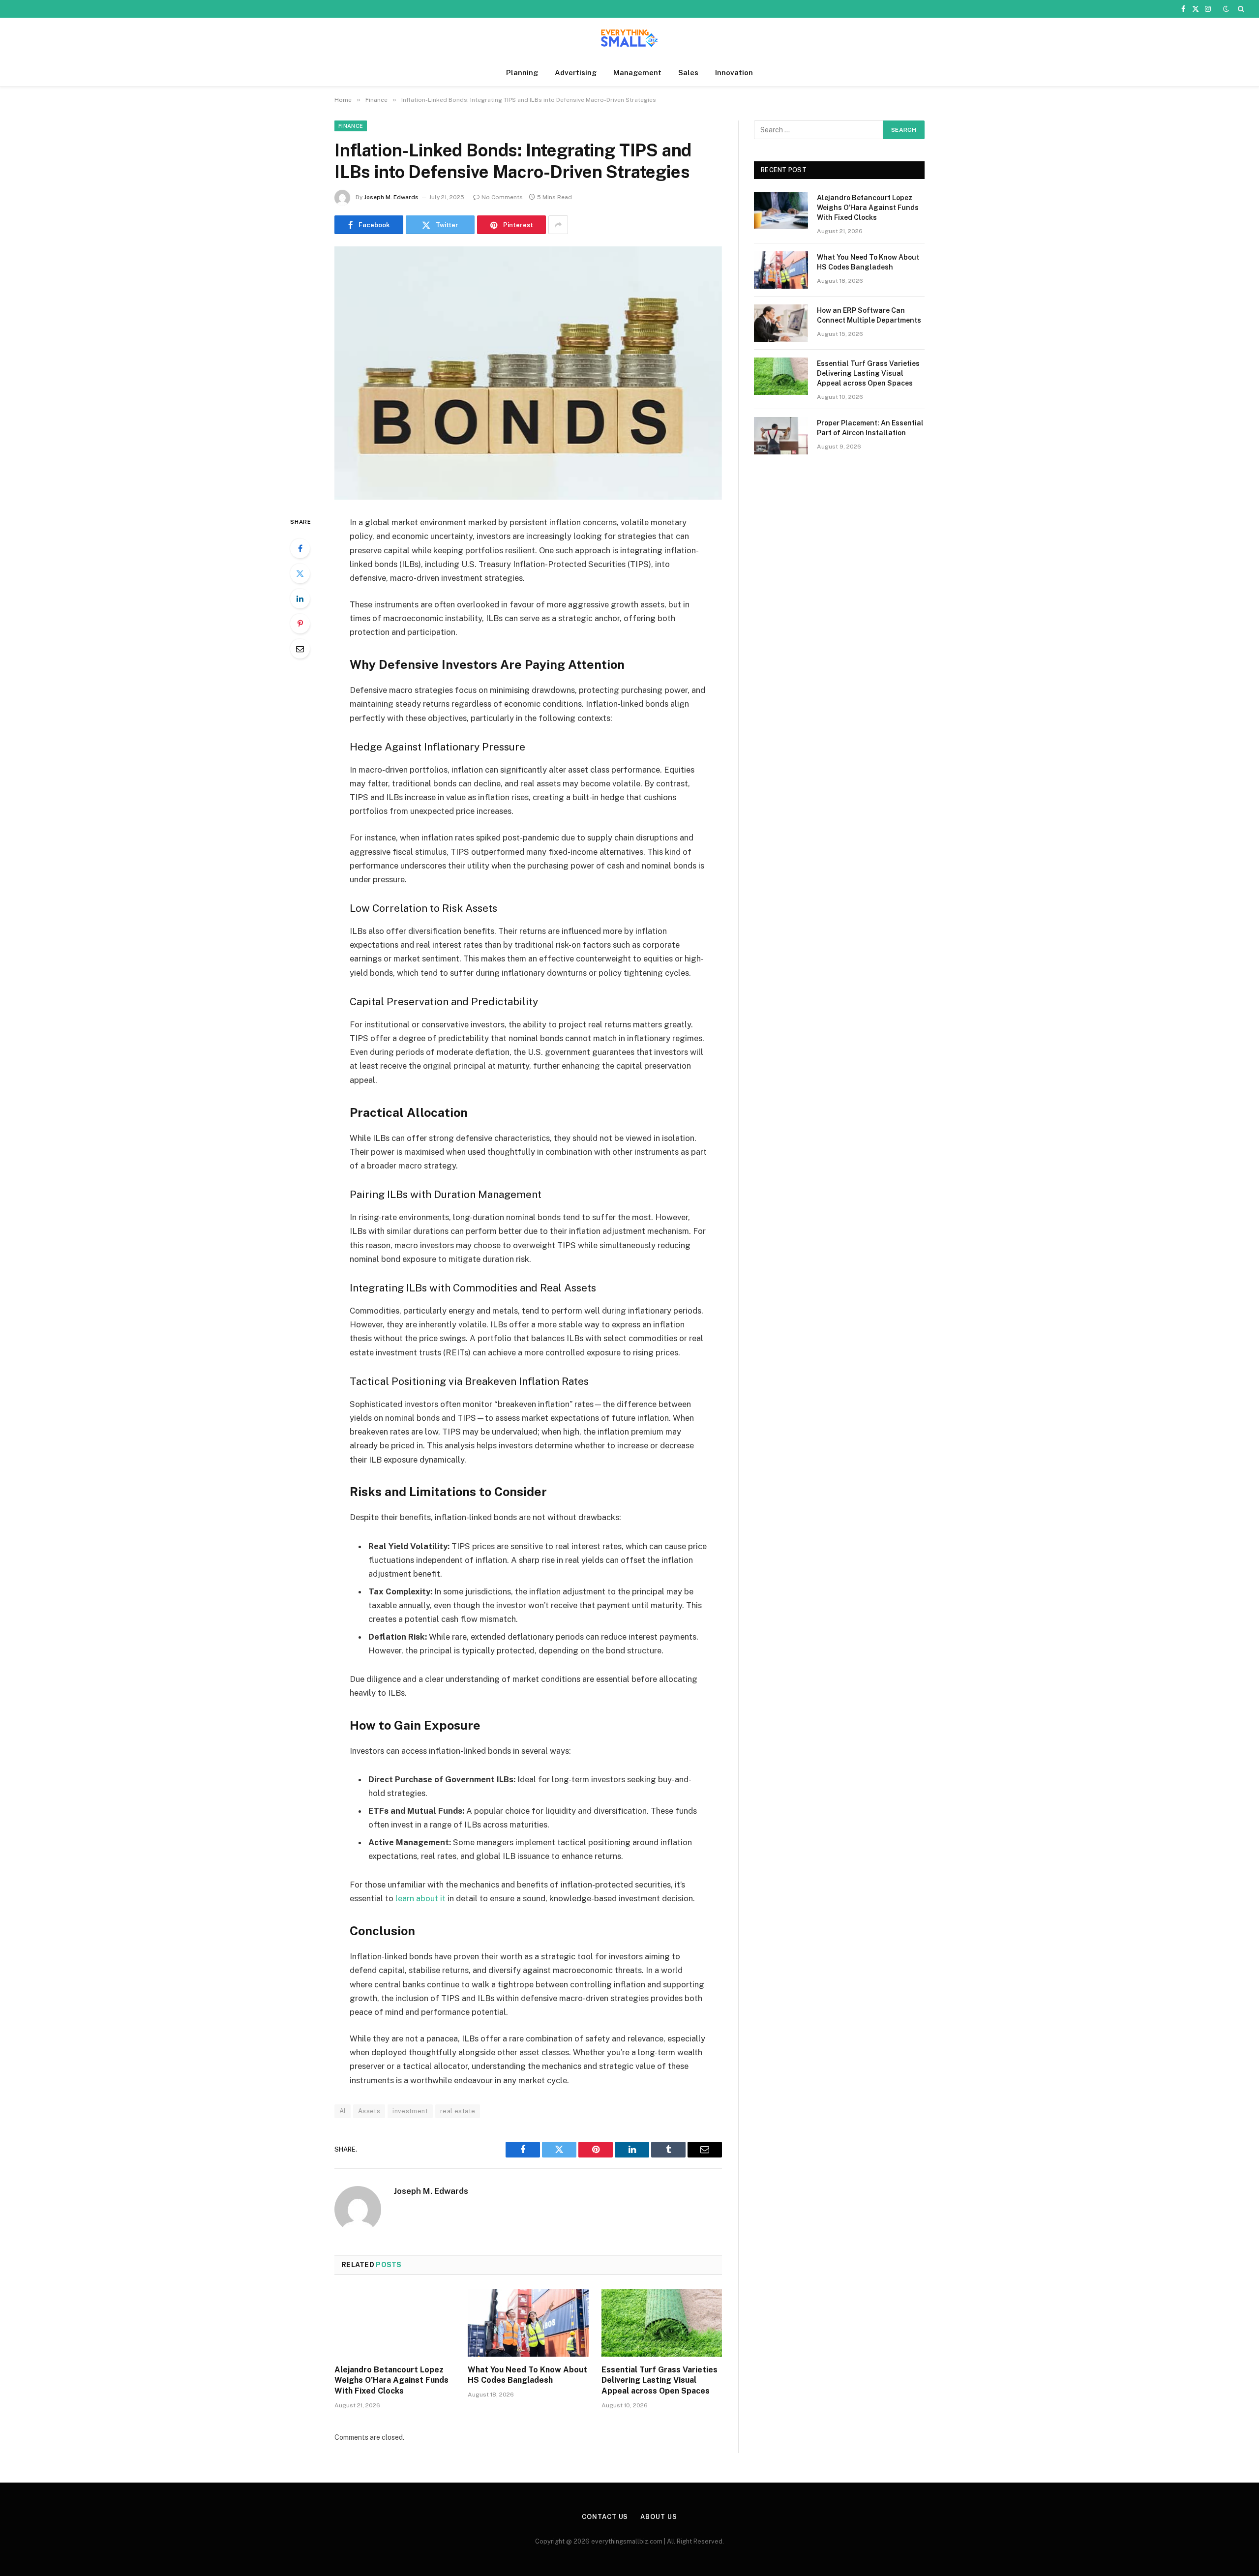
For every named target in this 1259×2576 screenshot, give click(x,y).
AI (343, 2111)
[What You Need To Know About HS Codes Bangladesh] (528, 2323)
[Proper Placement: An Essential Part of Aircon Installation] (781, 436)
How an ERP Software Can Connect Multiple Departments (869, 315)
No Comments (502, 197)
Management (637, 73)
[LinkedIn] (300, 599)
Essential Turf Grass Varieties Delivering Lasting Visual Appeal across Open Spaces (659, 2381)
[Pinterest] (300, 624)
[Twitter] (300, 573)
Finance (351, 126)
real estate (458, 2111)
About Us (659, 2517)
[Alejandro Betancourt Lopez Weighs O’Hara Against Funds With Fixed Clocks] (395, 2323)
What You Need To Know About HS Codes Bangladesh (527, 2375)
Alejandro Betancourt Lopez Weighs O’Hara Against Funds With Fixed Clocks (391, 2381)
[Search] (1240, 9)
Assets (369, 2111)
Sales (688, 73)
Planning (522, 73)
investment (410, 2111)
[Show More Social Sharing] (558, 225)
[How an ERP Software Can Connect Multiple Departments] (781, 323)
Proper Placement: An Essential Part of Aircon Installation (870, 428)
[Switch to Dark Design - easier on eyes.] (1226, 9)
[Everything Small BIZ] (629, 39)
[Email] (300, 649)
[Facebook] (300, 548)
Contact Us (605, 2517)
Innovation (734, 73)
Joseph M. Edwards (391, 197)
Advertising (576, 73)
